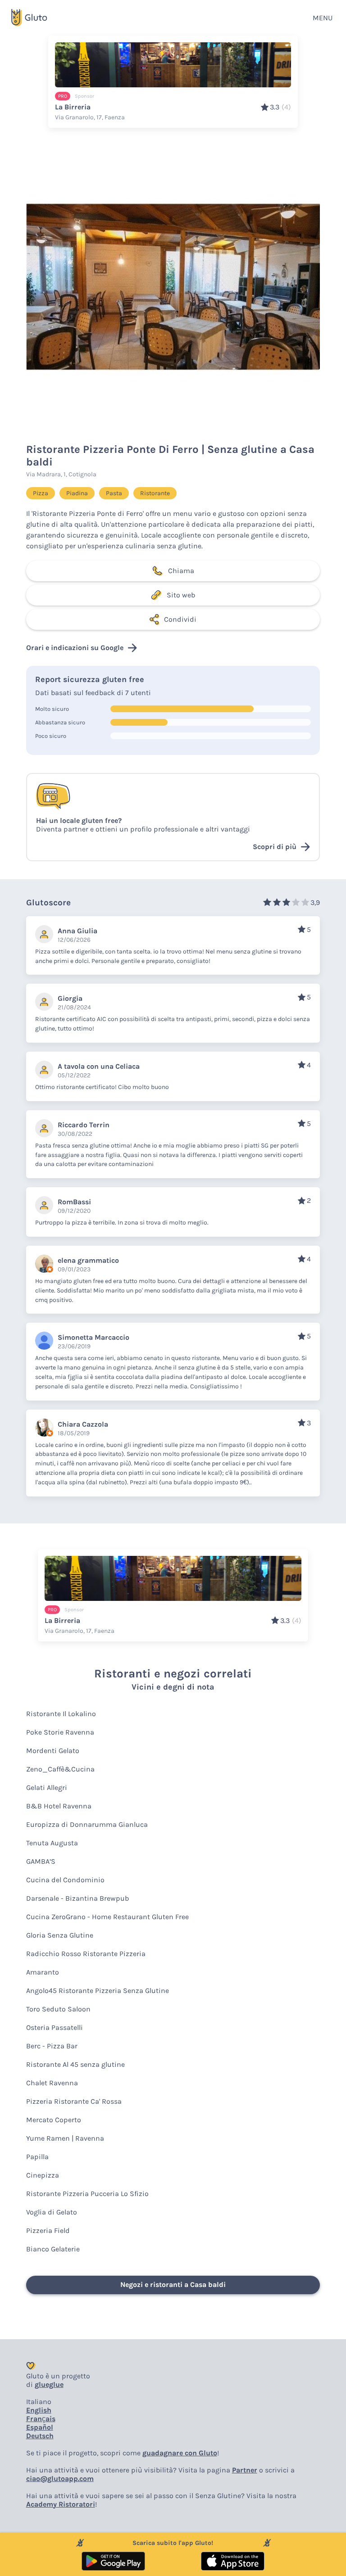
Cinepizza (43, 2175)
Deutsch (40, 2436)
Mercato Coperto (54, 2120)
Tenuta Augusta (52, 1843)
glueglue (49, 2384)
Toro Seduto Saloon (58, 2009)
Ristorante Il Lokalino (61, 1714)
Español (40, 2427)
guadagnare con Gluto (180, 2453)
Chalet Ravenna (52, 2083)
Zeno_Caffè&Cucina (60, 1769)
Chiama (181, 571)
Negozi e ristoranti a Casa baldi (173, 2285)
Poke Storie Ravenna (60, 1732)
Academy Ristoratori (61, 2504)
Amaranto (43, 1972)
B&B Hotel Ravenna (59, 1806)
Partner (245, 2470)
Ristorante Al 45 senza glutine (75, 2064)
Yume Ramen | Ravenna (65, 2138)
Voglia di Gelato (52, 2212)
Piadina (77, 493)
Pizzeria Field (48, 2230)
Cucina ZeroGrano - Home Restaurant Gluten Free (107, 1917)
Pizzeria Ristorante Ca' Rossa (74, 2101)
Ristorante (155, 493)
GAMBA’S (41, 1861)
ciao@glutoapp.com (60, 2479)
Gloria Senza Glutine (60, 1935)
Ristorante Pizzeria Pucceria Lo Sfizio (87, 2194)
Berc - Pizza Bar (52, 2046)
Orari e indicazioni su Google (75, 648)
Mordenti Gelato (53, 1751)
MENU (323, 18)
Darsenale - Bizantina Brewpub (77, 1898)
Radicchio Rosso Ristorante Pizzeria (86, 1954)
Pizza (41, 493)
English (39, 2410)
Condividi (180, 619)
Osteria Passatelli (55, 2027)
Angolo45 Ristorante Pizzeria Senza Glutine (98, 1991)
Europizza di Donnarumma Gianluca (87, 1824)
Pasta (114, 493)
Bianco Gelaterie (53, 2249)
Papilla (37, 2157)
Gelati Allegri (47, 1787)
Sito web (181, 595)
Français (41, 2419)
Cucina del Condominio (65, 1880)
